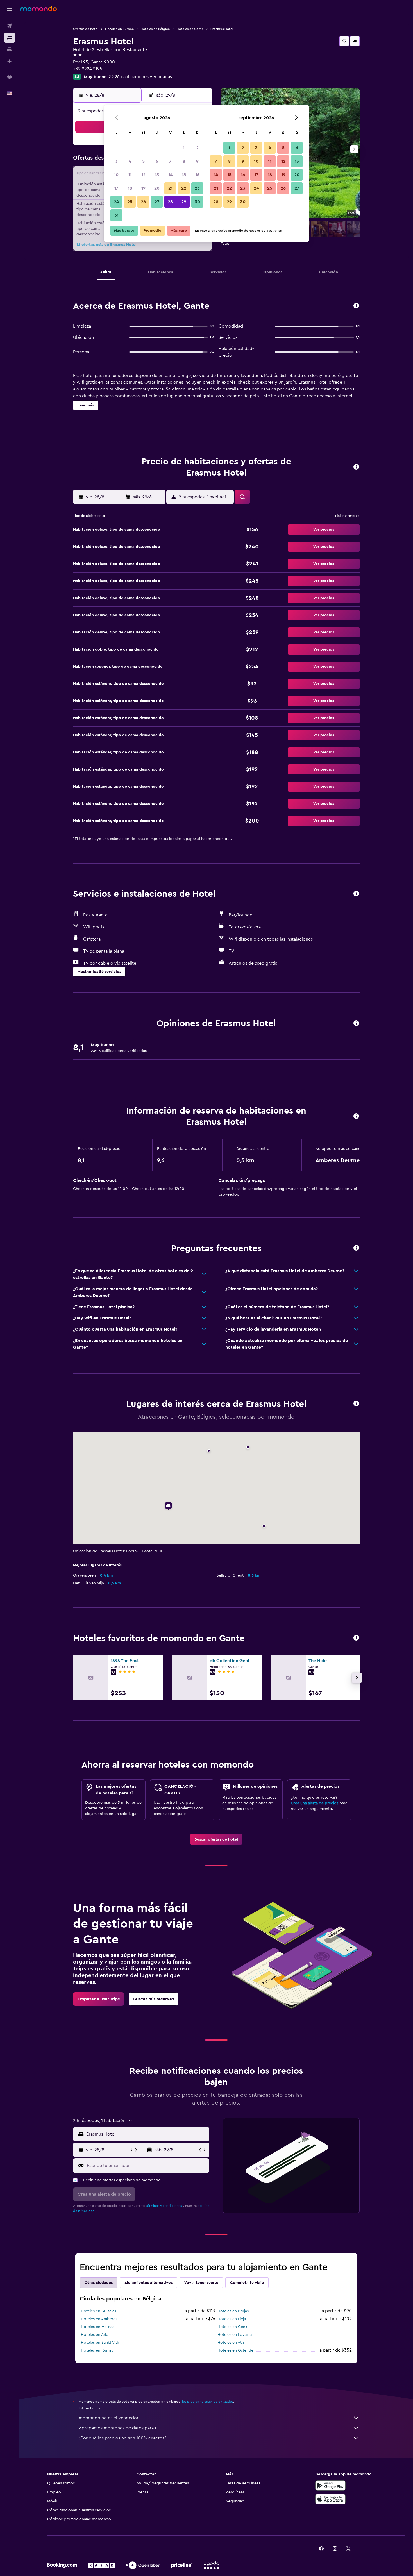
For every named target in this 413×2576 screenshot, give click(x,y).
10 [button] (116, 175)
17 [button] (116, 188)
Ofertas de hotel (86, 29)
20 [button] (157, 188)
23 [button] (197, 188)
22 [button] (184, 188)
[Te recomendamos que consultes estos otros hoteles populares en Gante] (356, 1638)
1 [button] (184, 148)
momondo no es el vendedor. (109, 2418)
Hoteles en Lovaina (235, 2335)
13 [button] (157, 175)
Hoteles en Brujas (233, 2311)
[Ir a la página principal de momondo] (38, 8)
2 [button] (197, 148)
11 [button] (130, 175)
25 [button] (130, 202)
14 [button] (170, 175)
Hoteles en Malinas (97, 2327)
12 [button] (143, 175)
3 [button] (116, 161)
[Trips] (10, 77)
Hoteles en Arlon (96, 2335)
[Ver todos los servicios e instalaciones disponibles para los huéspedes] (356, 894)
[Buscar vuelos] (10, 26)
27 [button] (157, 202)
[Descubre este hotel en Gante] (356, 306)
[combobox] (147, 2134)
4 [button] (130, 161)
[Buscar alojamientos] (10, 38)
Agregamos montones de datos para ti (118, 2428)
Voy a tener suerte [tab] (201, 2283)
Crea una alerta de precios (315, 1803)
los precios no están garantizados (208, 2402)
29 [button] (184, 202)
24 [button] (116, 202)
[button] (10, 9)
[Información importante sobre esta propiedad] (356, 1117)
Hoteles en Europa (119, 29)
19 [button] (143, 188)
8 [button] (184, 161)
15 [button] (184, 175)
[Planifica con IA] (10, 61)
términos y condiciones (164, 2206)
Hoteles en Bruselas (98, 2311)
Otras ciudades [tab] (99, 2283)
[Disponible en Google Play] (330, 2486)
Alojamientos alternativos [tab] (148, 2283)
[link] (216, 1839)
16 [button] (197, 175)
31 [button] (116, 215)
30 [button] (197, 202)
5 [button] (143, 161)
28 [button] (170, 202)
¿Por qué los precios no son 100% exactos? (122, 2438)
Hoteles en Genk (232, 2327)
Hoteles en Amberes (99, 2319)
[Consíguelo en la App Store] (330, 2499)
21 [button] (170, 188)
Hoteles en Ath (231, 2343)
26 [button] (143, 202)
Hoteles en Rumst (97, 2350)
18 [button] (130, 188)
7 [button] (170, 161)
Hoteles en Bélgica (155, 29)
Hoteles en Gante (190, 29)
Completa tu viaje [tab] (247, 2283)
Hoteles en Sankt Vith (100, 2343)
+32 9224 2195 (88, 69)
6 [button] (157, 161)
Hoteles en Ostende (235, 2350)
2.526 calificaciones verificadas (140, 77)
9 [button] (197, 161)
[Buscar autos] (10, 49)
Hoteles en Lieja (232, 2319)
